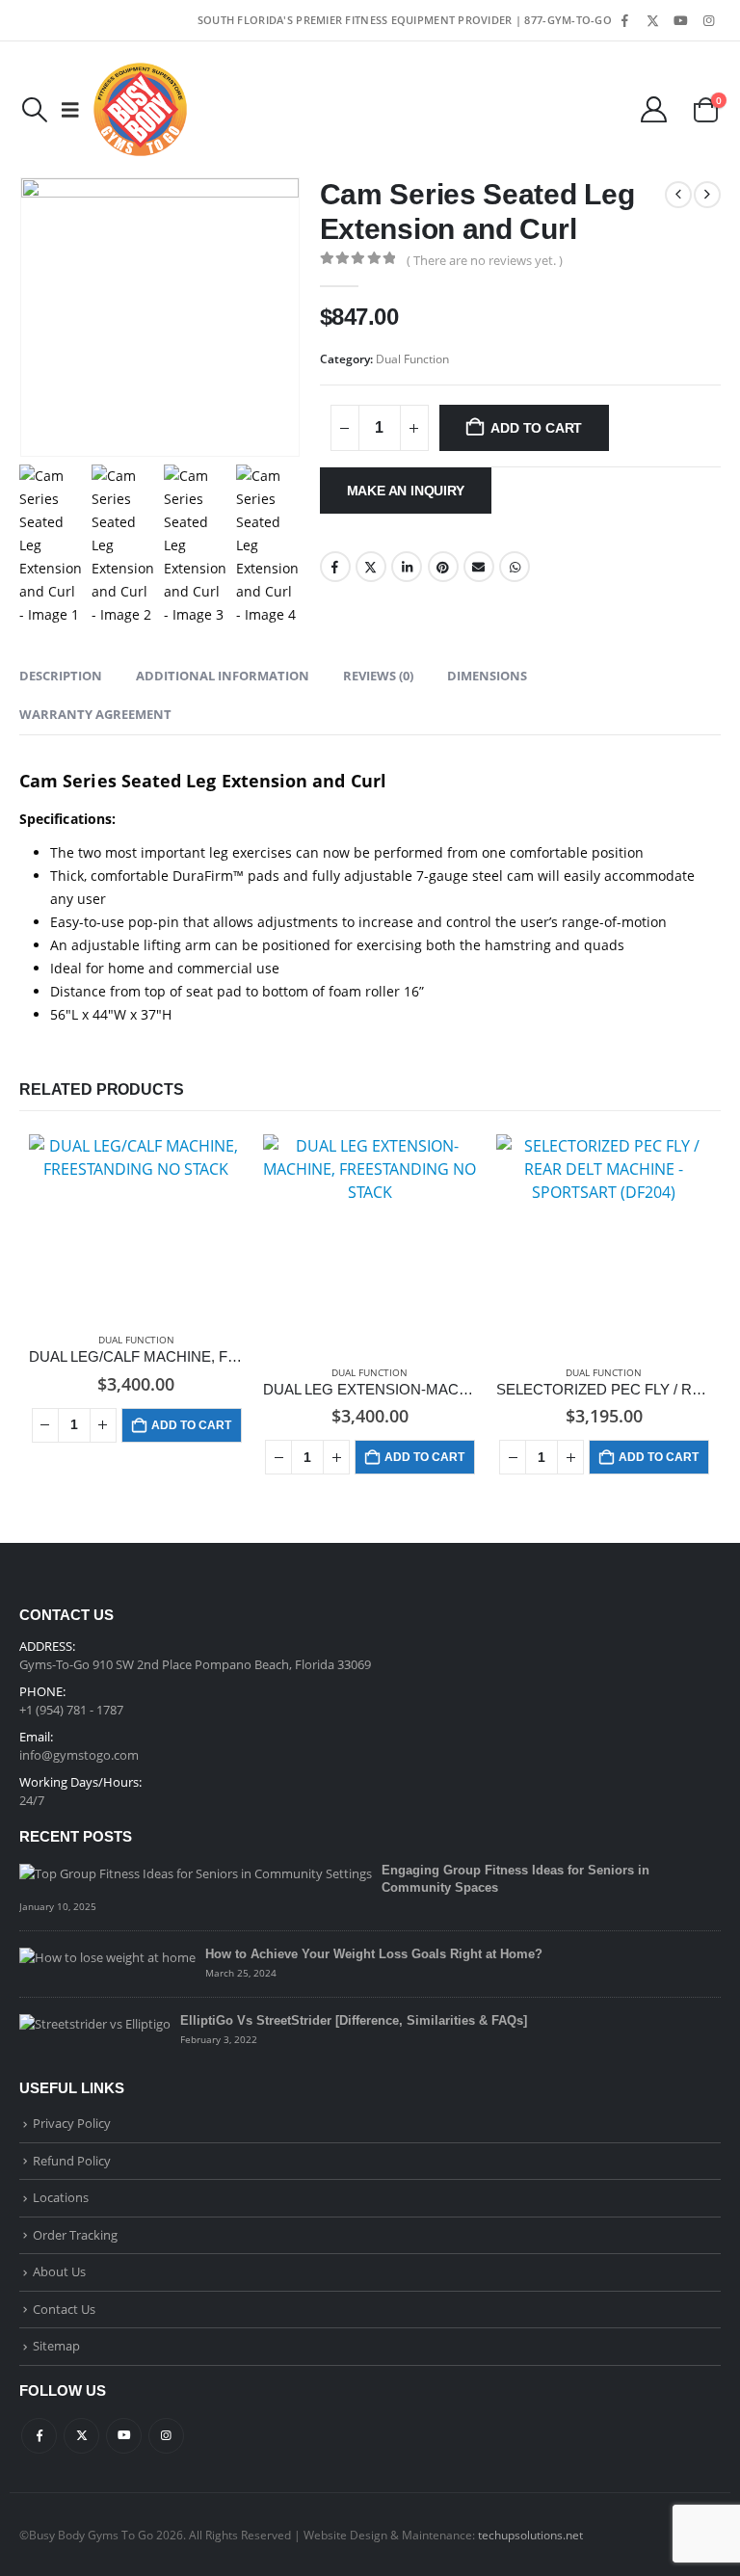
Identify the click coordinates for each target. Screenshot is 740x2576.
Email (479, 567)
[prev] (678, 195)
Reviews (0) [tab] (378, 676)
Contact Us (64, 2309)
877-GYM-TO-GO (568, 20)
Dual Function (412, 359)
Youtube (124, 2436)
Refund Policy (72, 2161)
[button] (34, 110)
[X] (652, 20)
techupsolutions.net (530, 2535)
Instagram (166, 2436)
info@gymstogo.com (79, 1755)
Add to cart (536, 428)
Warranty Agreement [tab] (95, 714)
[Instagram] (708, 20)
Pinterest (443, 567)
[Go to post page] (196, 1872)
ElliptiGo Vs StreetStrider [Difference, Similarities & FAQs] (354, 2020)
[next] (707, 195)
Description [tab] (61, 676)
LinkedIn (407, 567)
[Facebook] (624, 20)
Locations (61, 2197)
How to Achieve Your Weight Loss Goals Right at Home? (374, 1954)
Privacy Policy (72, 2123)
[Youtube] (680, 20)
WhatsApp (515, 567)
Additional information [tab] (223, 676)
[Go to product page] (136, 1225)
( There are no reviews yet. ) (485, 260)
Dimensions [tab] (487, 676)
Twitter (371, 567)
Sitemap (56, 2346)
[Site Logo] (140, 109)
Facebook (335, 567)
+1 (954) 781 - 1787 (71, 1710)
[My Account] (654, 109)
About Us (59, 2271)
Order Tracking (75, 2235)
